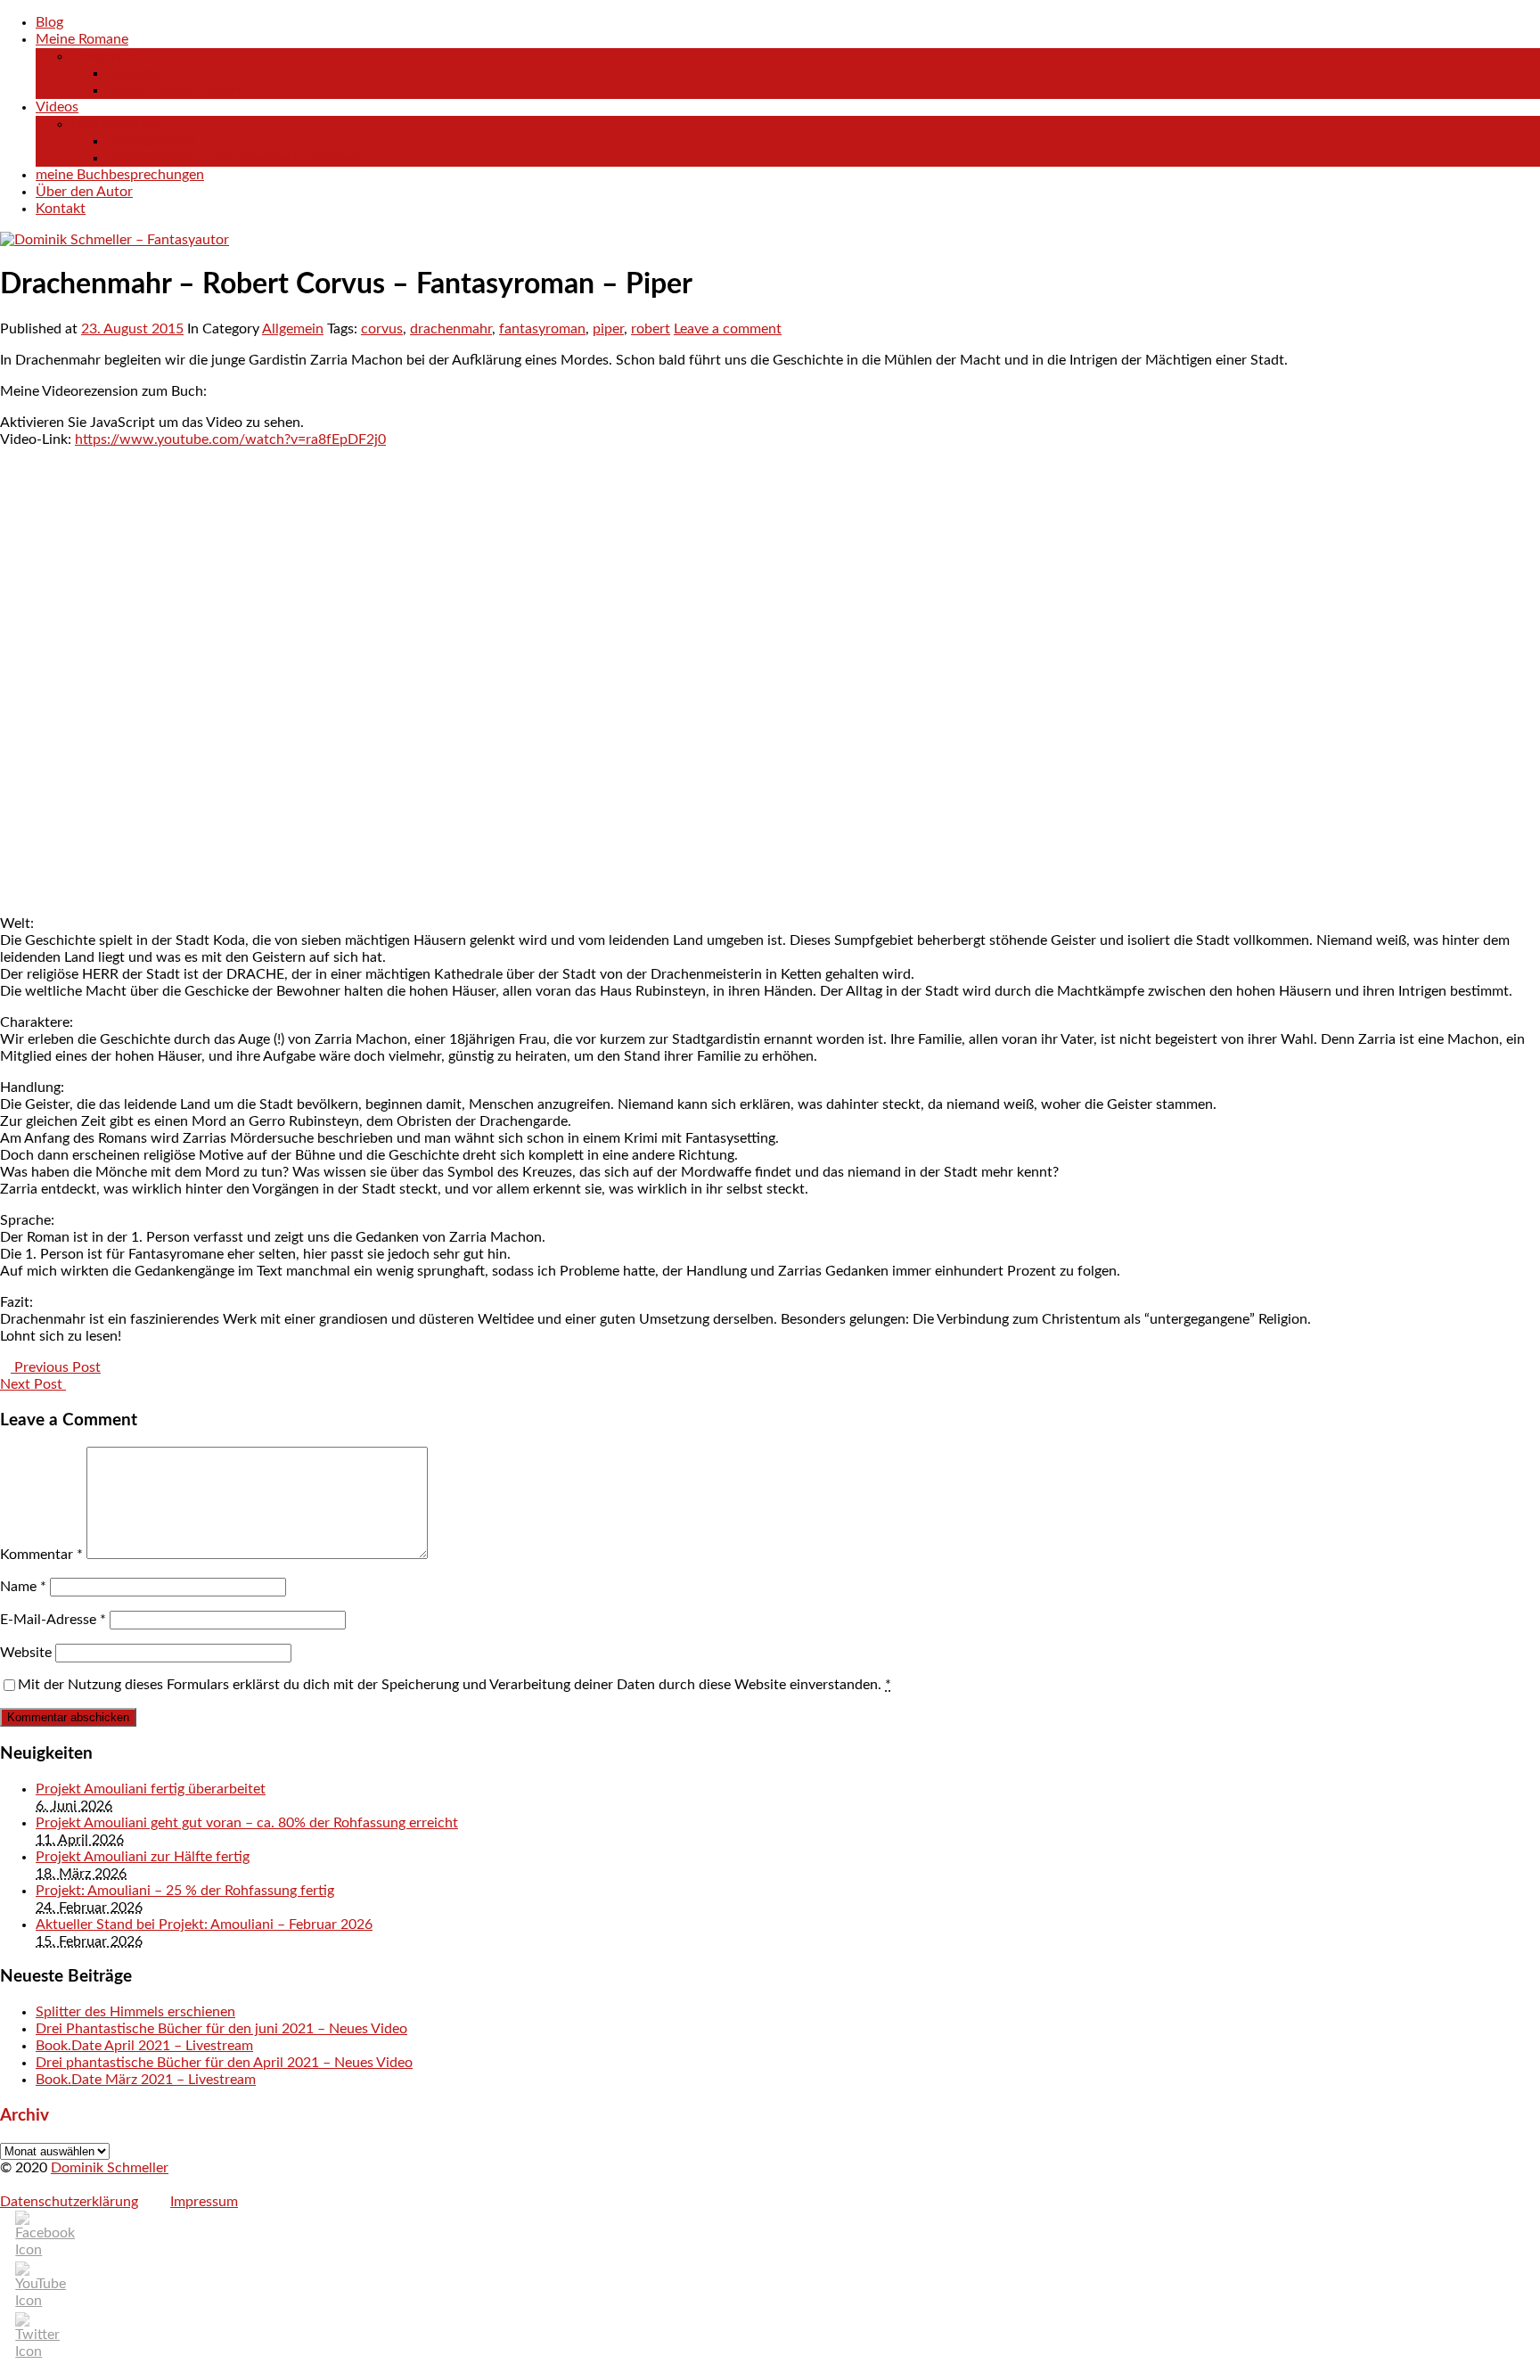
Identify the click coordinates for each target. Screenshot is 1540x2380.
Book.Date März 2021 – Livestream (146, 2080)
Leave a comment (728, 329)
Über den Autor (84, 192)
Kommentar (41, 1555)
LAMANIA (103, 56)
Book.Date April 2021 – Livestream (144, 2046)
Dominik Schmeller (110, 2168)
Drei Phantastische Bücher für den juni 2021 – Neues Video (221, 2029)
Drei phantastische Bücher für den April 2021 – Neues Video (224, 2063)
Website (26, 1653)
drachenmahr (451, 329)
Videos (57, 107)
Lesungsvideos (152, 141)
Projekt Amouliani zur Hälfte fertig (143, 1857)
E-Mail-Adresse (53, 1620)
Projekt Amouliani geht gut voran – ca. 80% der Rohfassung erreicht (247, 1823)
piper (608, 329)
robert (651, 329)
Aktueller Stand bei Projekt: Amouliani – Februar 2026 (204, 1925)
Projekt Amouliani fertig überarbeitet (151, 1789)
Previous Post (56, 1367)
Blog (49, 22)
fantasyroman (542, 329)
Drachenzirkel (115, 124)
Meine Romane (82, 39)
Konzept (133, 73)
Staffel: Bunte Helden (174, 90)
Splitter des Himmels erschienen (135, 2012)
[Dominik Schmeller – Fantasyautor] (115, 240)
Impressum (204, 2202)
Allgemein (293, 329)
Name (23, 1587)
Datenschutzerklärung (69, 2202)
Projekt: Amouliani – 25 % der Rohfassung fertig (185, 1891)
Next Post (33, 1384)
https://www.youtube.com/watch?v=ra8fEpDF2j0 (230, 439)
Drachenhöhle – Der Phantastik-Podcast (233, 158)
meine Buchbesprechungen (120, 175)
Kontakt (61, 209)
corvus (382, 329)
